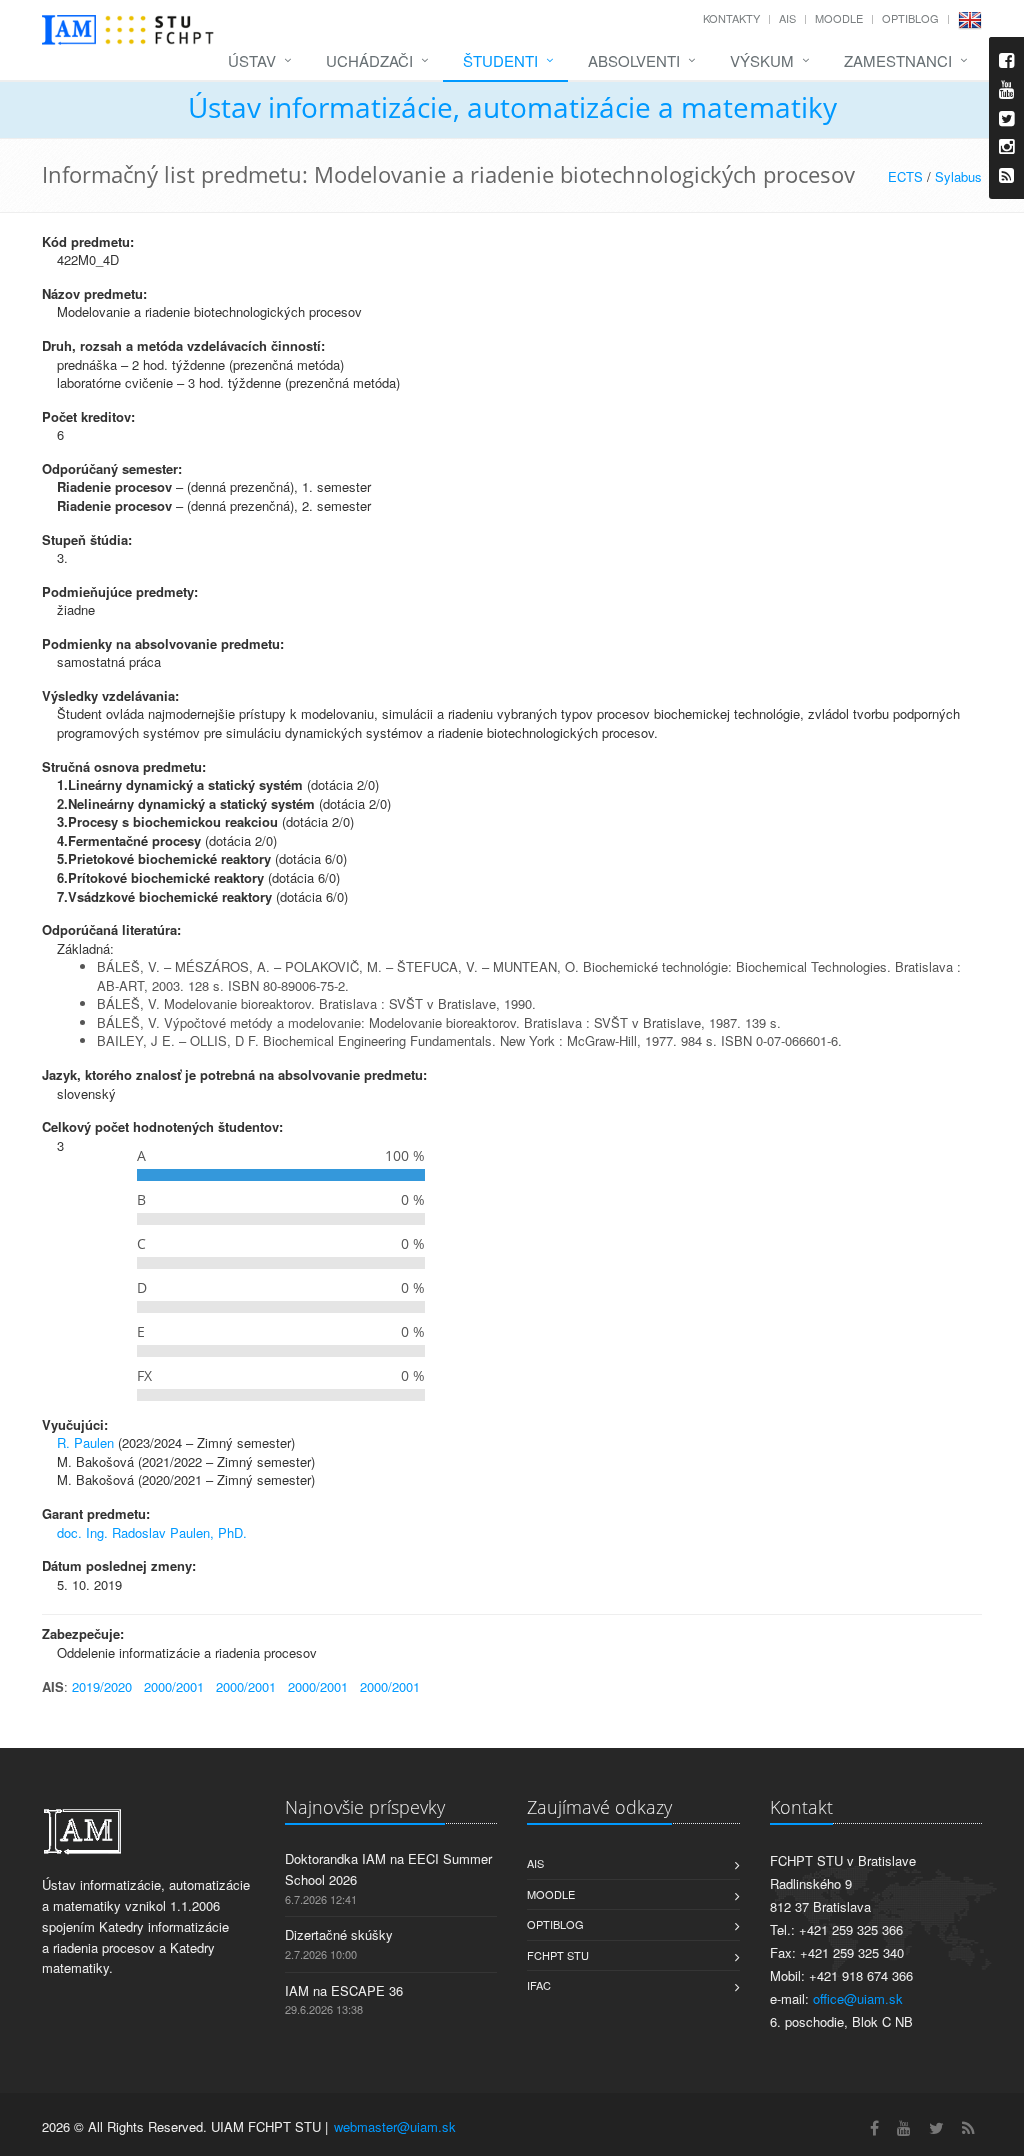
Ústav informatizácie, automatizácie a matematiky (512, 107)
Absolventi (634, 60)
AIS (787, 18)
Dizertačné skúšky (339, 1934)
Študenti (500, 60)
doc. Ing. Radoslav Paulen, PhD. (152, 1532)
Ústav (252, 60)
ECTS (905, 176)
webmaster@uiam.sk (395, 2126)
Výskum (762, 60)
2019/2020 (102, 1686)
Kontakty (731, 18)
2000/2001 (174, 1686)
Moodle (839, 18)
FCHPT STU (558, 1955)
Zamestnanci (898, 60)
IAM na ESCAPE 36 (344, 1990)
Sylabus (958, 176)
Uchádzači (369, 60)
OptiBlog (910, 18)
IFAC (539, 1985)
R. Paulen (85, 1442)
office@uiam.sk (858, 1998)
